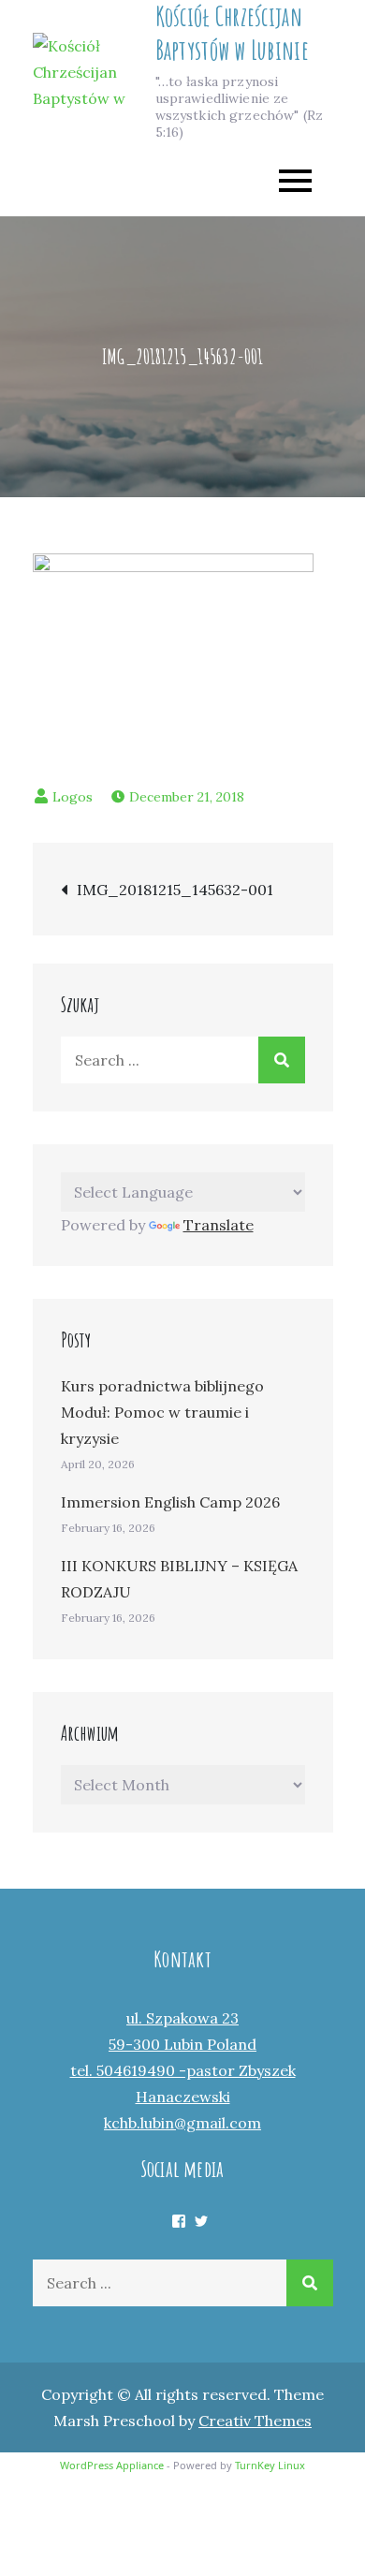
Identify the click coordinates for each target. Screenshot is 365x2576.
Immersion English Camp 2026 (170, 1502)
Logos (73, 797)
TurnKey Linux (270, 2465)
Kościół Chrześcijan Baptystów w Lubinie (232, 33)
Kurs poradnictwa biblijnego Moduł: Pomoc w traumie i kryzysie (162, 1412)
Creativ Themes (255, 2421)
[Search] (282, 1060)
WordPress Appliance (112, 2465)
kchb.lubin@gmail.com (182, 2123)
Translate (219, 1225)
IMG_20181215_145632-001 (175, 890)
